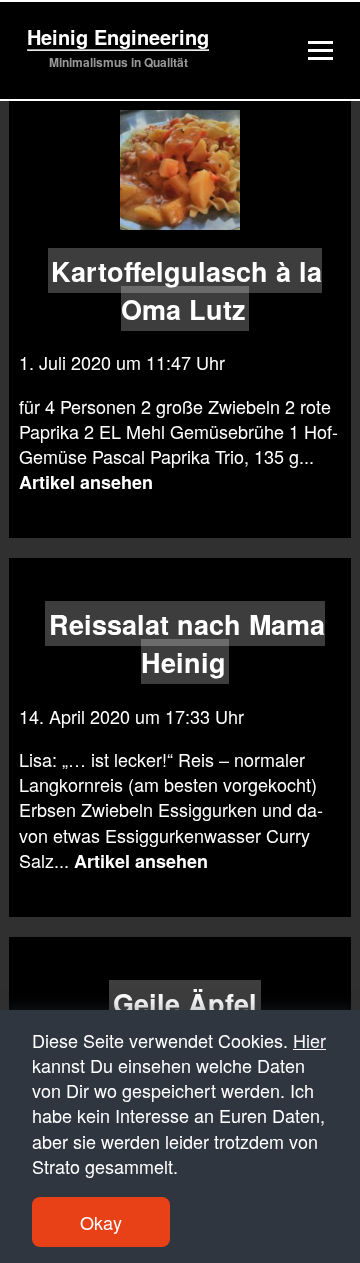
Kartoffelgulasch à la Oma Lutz (186, 289)
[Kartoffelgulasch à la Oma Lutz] (180, 170)
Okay (101, 1222)
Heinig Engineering (118, 36)
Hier (309, 1040)
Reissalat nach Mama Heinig (187, 643)
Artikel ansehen (86, 482)
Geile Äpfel (185, 1002)
